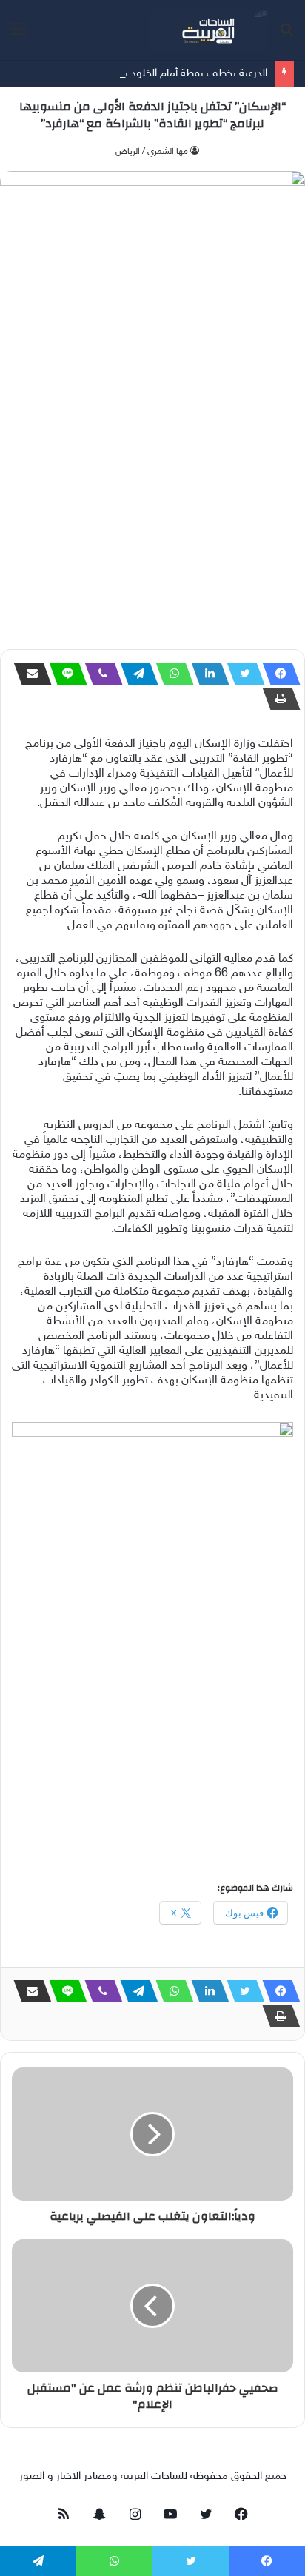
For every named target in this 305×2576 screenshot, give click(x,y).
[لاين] (64, 674)
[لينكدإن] (206, 674)
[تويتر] (241, 674)
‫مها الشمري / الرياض (152, 152)
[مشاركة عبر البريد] (28, 674)
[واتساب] (170, 674)
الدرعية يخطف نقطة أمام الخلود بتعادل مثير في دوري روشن (137, 74)
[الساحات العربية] (209, 30)
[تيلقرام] (135, 674)
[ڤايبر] (99, 674)
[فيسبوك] (277, 674)
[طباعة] (277, 699)
